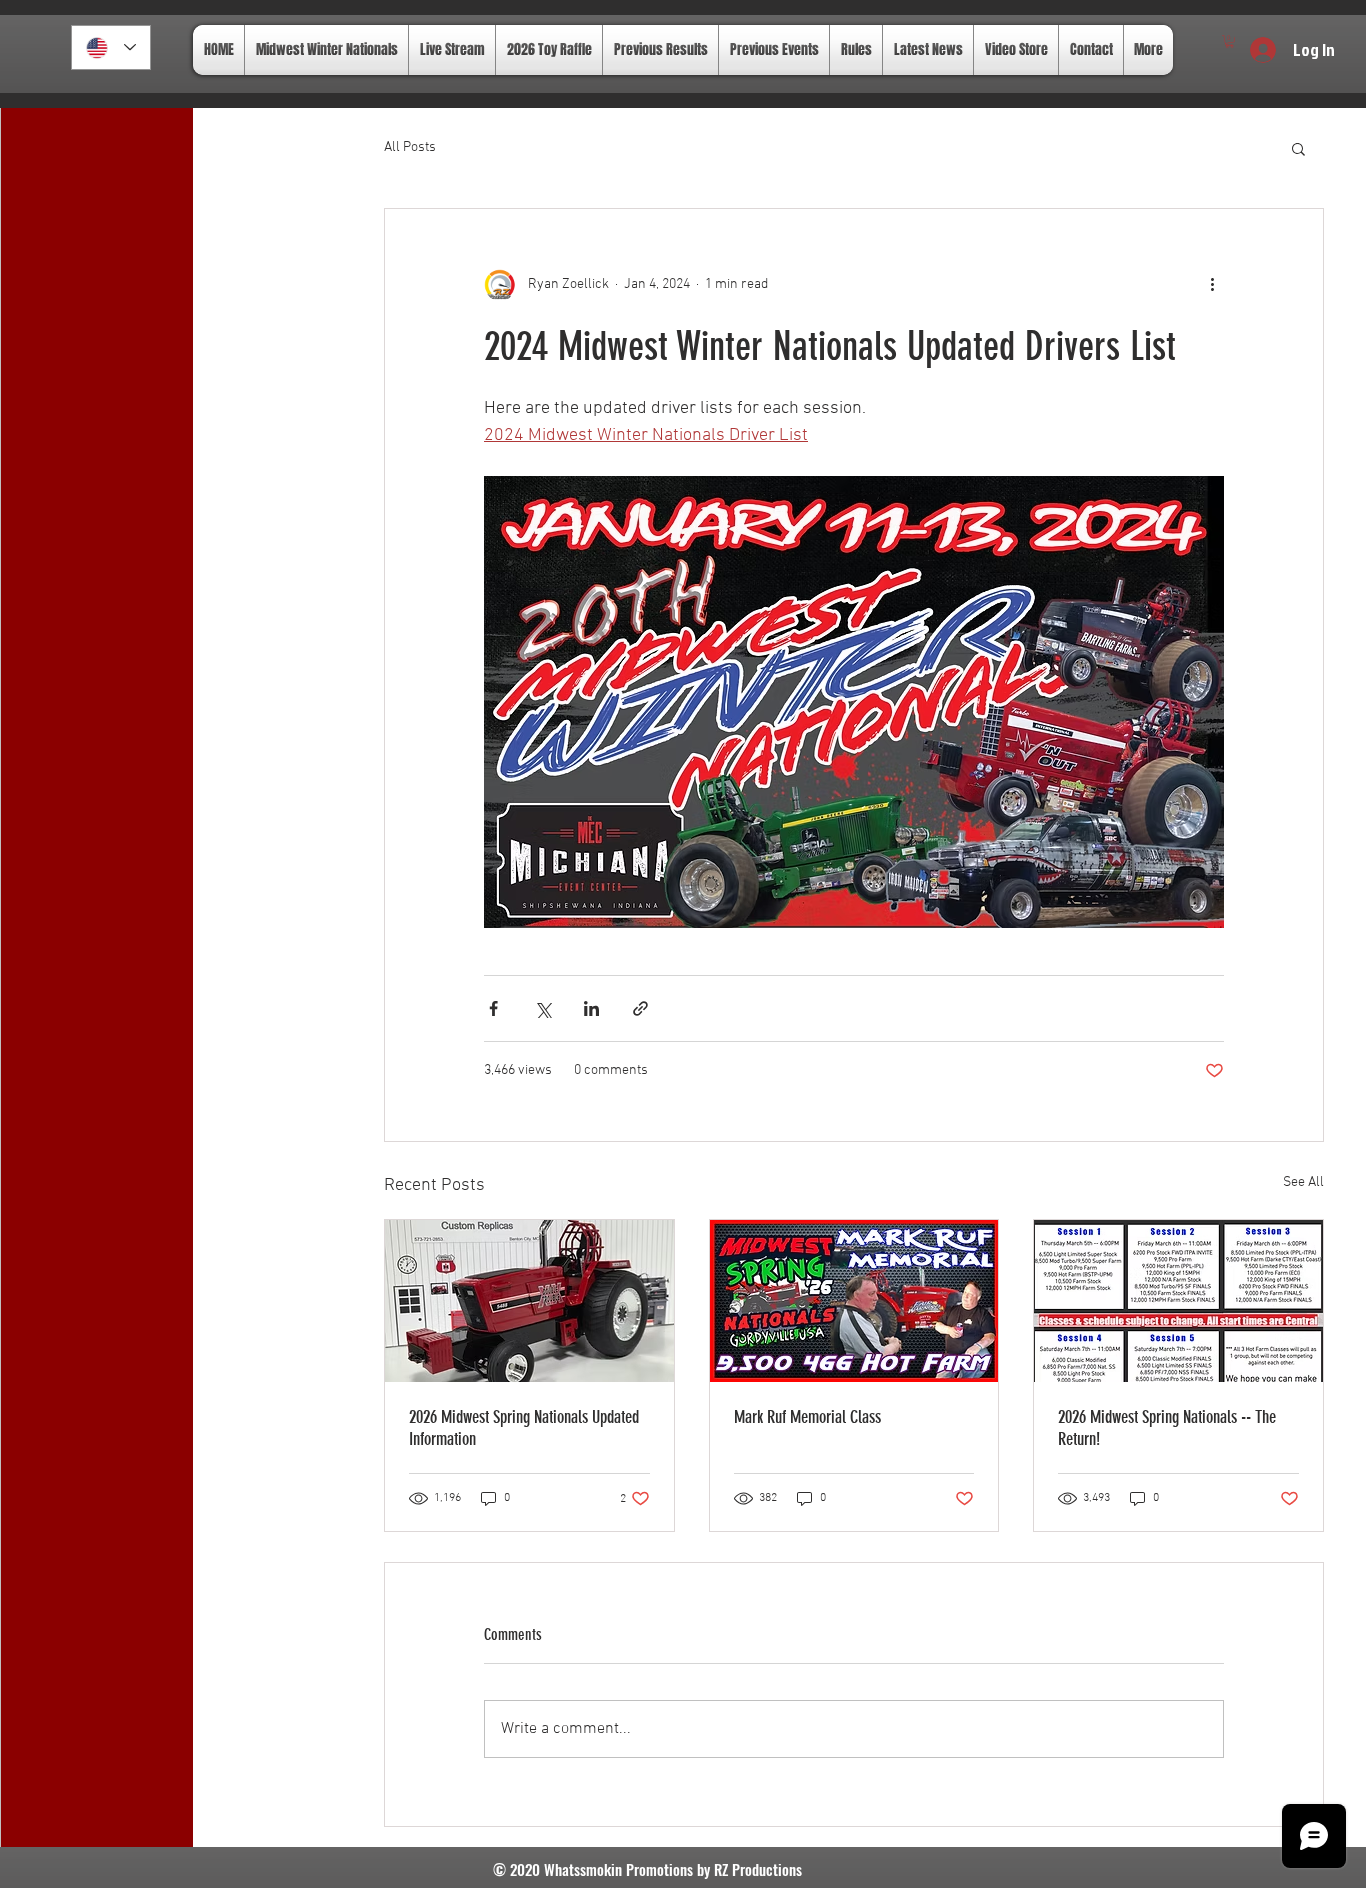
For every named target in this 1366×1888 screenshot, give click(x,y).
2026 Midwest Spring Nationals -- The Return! (1167, 1428)
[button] (1229, 41)
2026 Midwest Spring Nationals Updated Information (524, 1428)
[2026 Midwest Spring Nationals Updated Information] (529, 1301)
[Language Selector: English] (111, 47)
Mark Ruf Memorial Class (807, 1417)
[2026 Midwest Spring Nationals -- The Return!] (1178, 1301)
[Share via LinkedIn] (591, 1008)
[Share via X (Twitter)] (542, 1008)
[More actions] (1212, 285)
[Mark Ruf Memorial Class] (854, 1301)
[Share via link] (640, 1008)
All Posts (410, 147)
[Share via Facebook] (493, 1008)
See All (1303, 1182)
